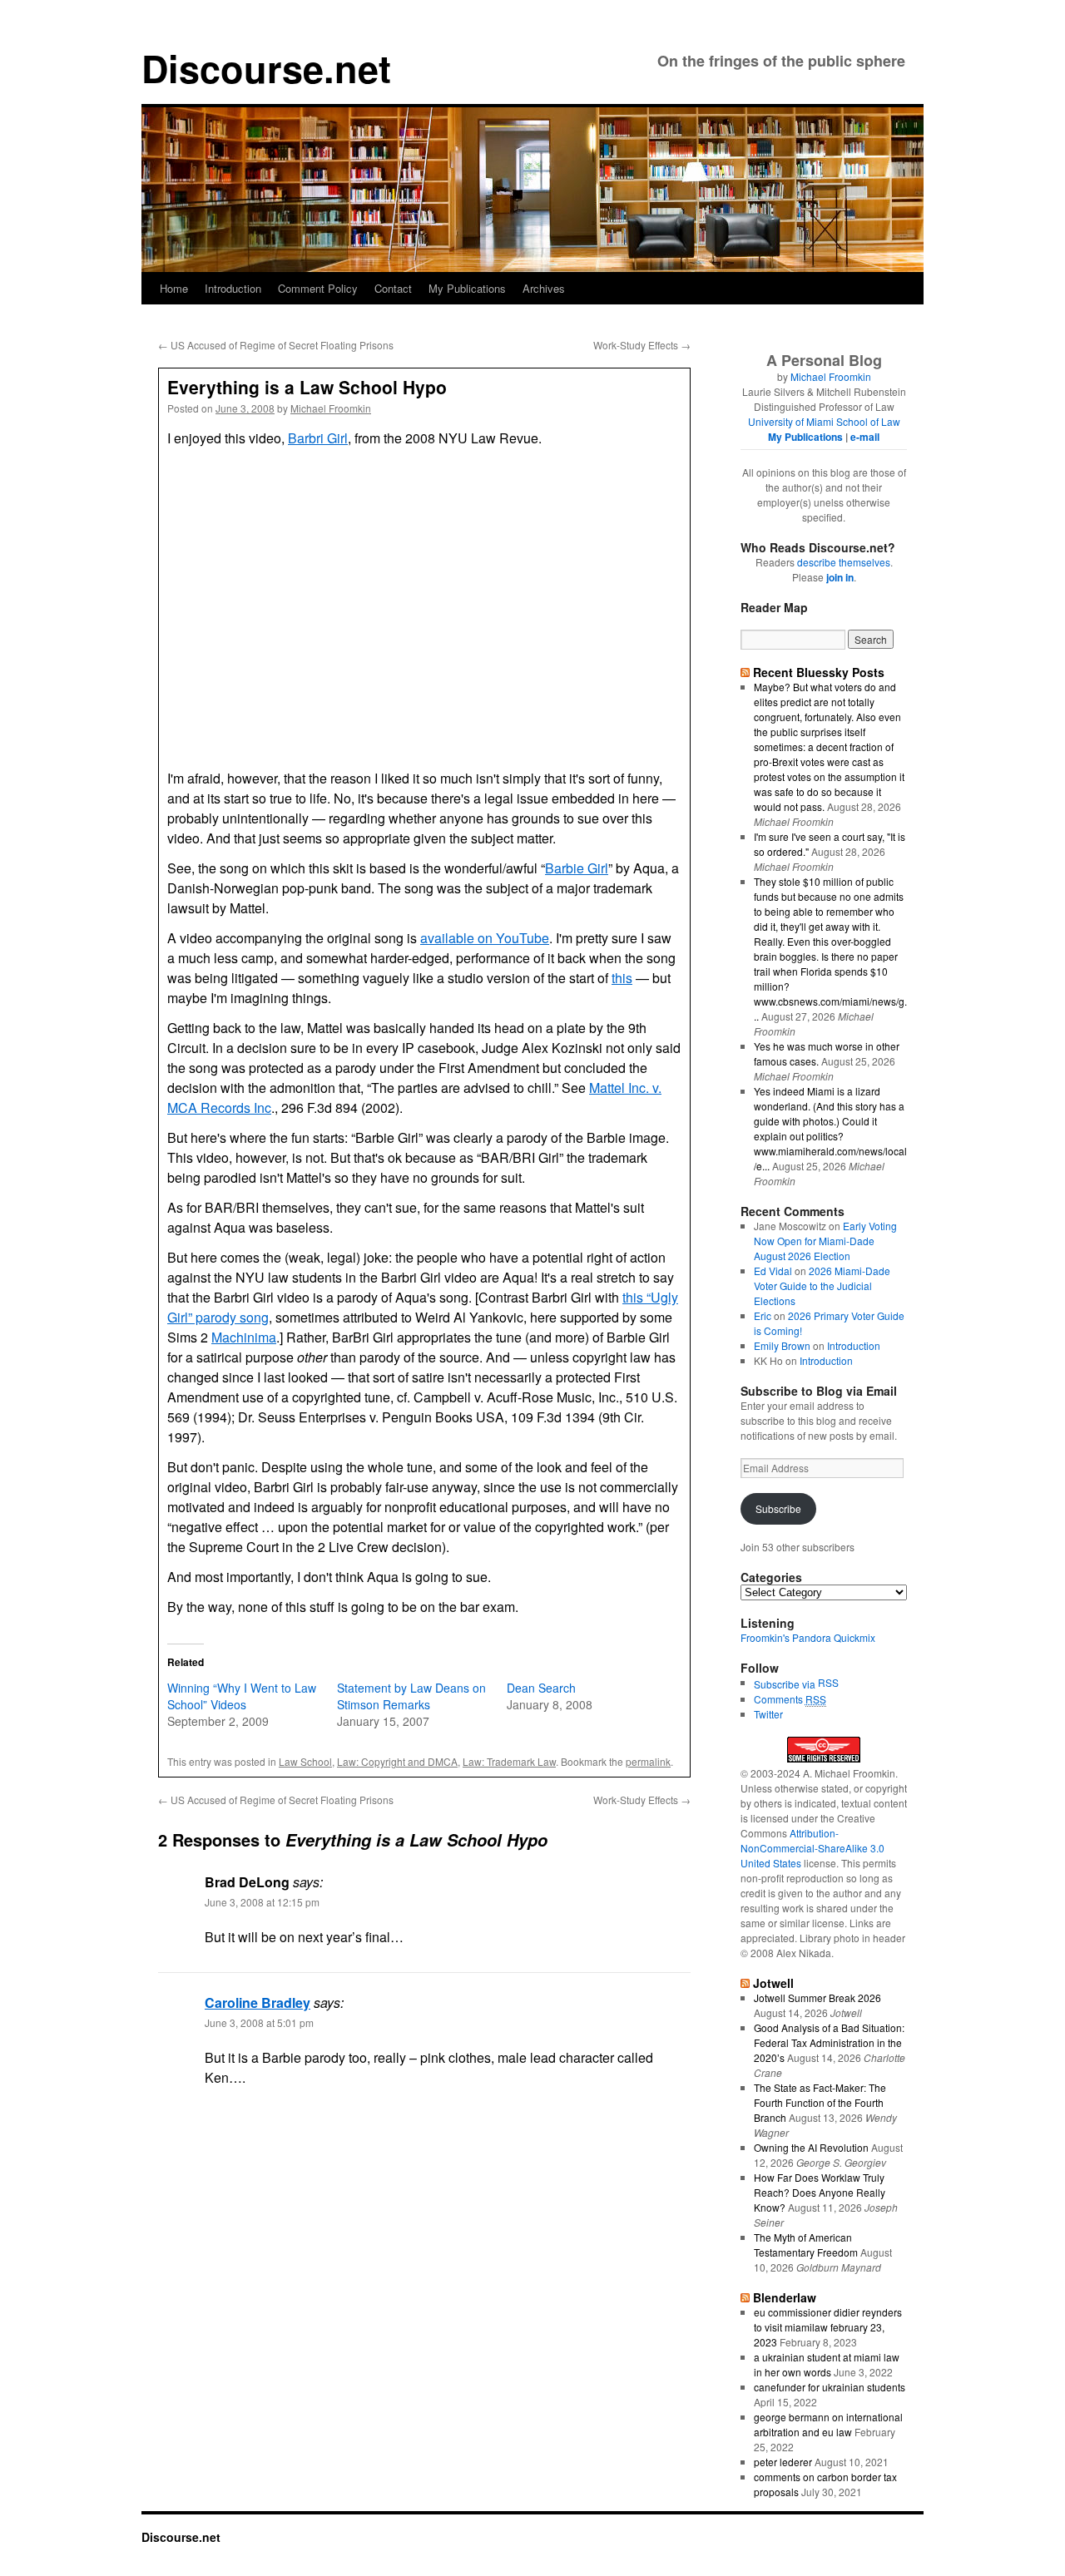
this (622, 978)
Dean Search (541, 1688)
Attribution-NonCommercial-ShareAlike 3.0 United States (812, 1848)
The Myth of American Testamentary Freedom (806, 2245)
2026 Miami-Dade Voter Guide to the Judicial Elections (822, 1286)
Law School (305, 1761)
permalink (648, 1761)
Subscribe (778, 1508)
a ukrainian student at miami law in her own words (827, 2364)
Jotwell (773, 1983)
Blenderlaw (785, 2297)
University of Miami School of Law (824, 421)
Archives (544, 288)
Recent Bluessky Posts (819, 672)
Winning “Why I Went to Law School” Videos (242, 1696)
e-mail (865, 437)
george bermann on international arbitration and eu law (828, 2424)
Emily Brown (782, 1345)
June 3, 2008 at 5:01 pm (259, 2022)
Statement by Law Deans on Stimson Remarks (411, 1696)
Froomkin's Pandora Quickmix (808, 1637)
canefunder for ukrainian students (830, 2387)
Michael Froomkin (331, 408)
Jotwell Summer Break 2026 (817, 1998)
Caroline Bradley (258, 2002)
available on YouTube (485, 938)
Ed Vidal (773, 1271)
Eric (763, 1315)
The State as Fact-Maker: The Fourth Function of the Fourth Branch (820, 2102)
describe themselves (844, 562)
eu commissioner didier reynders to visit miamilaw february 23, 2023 (828, 2327)
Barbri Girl (318, 438)
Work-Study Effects (642, 345)
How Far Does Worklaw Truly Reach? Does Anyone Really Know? (820, 2192)
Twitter (768, 1714)
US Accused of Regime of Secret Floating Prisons (276, 345)
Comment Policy (318, 288)
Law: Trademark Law (509, 1761)
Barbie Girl (577, 868)
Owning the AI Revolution (811, 2147)
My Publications (467, 288)
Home (174, 288)
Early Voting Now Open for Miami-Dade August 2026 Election (825, 1241)
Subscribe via (786, 1684)
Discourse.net (266, 68)
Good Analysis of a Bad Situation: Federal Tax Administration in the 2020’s (829, 2042)
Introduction (233, 288)
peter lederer (783, 2462)
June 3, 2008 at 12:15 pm (262, 1902)
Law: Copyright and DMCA (397, 1761)
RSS (828, 1682)
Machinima (244, 1337)
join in (840, 577)
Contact (393, 288)
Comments (790, 1699)
